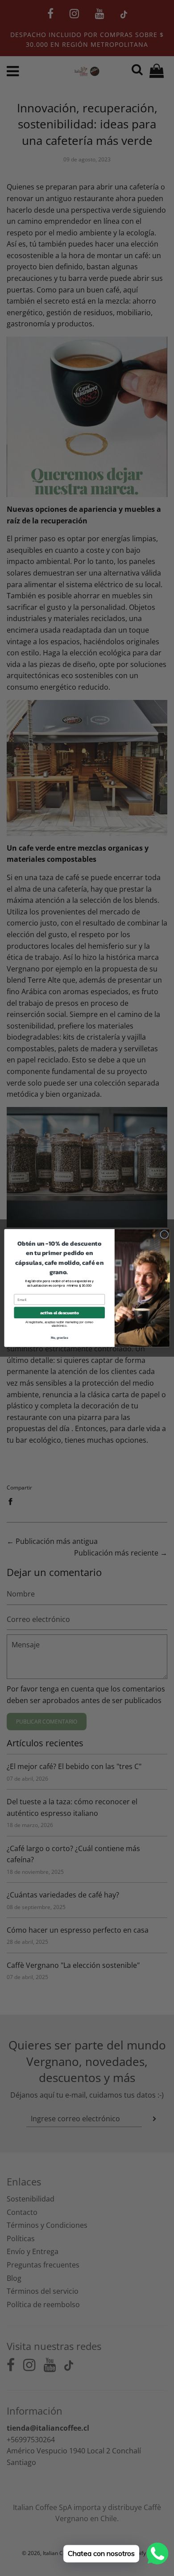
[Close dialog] (164, 1235)
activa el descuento (59, 1313)
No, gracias (60, 1338)
